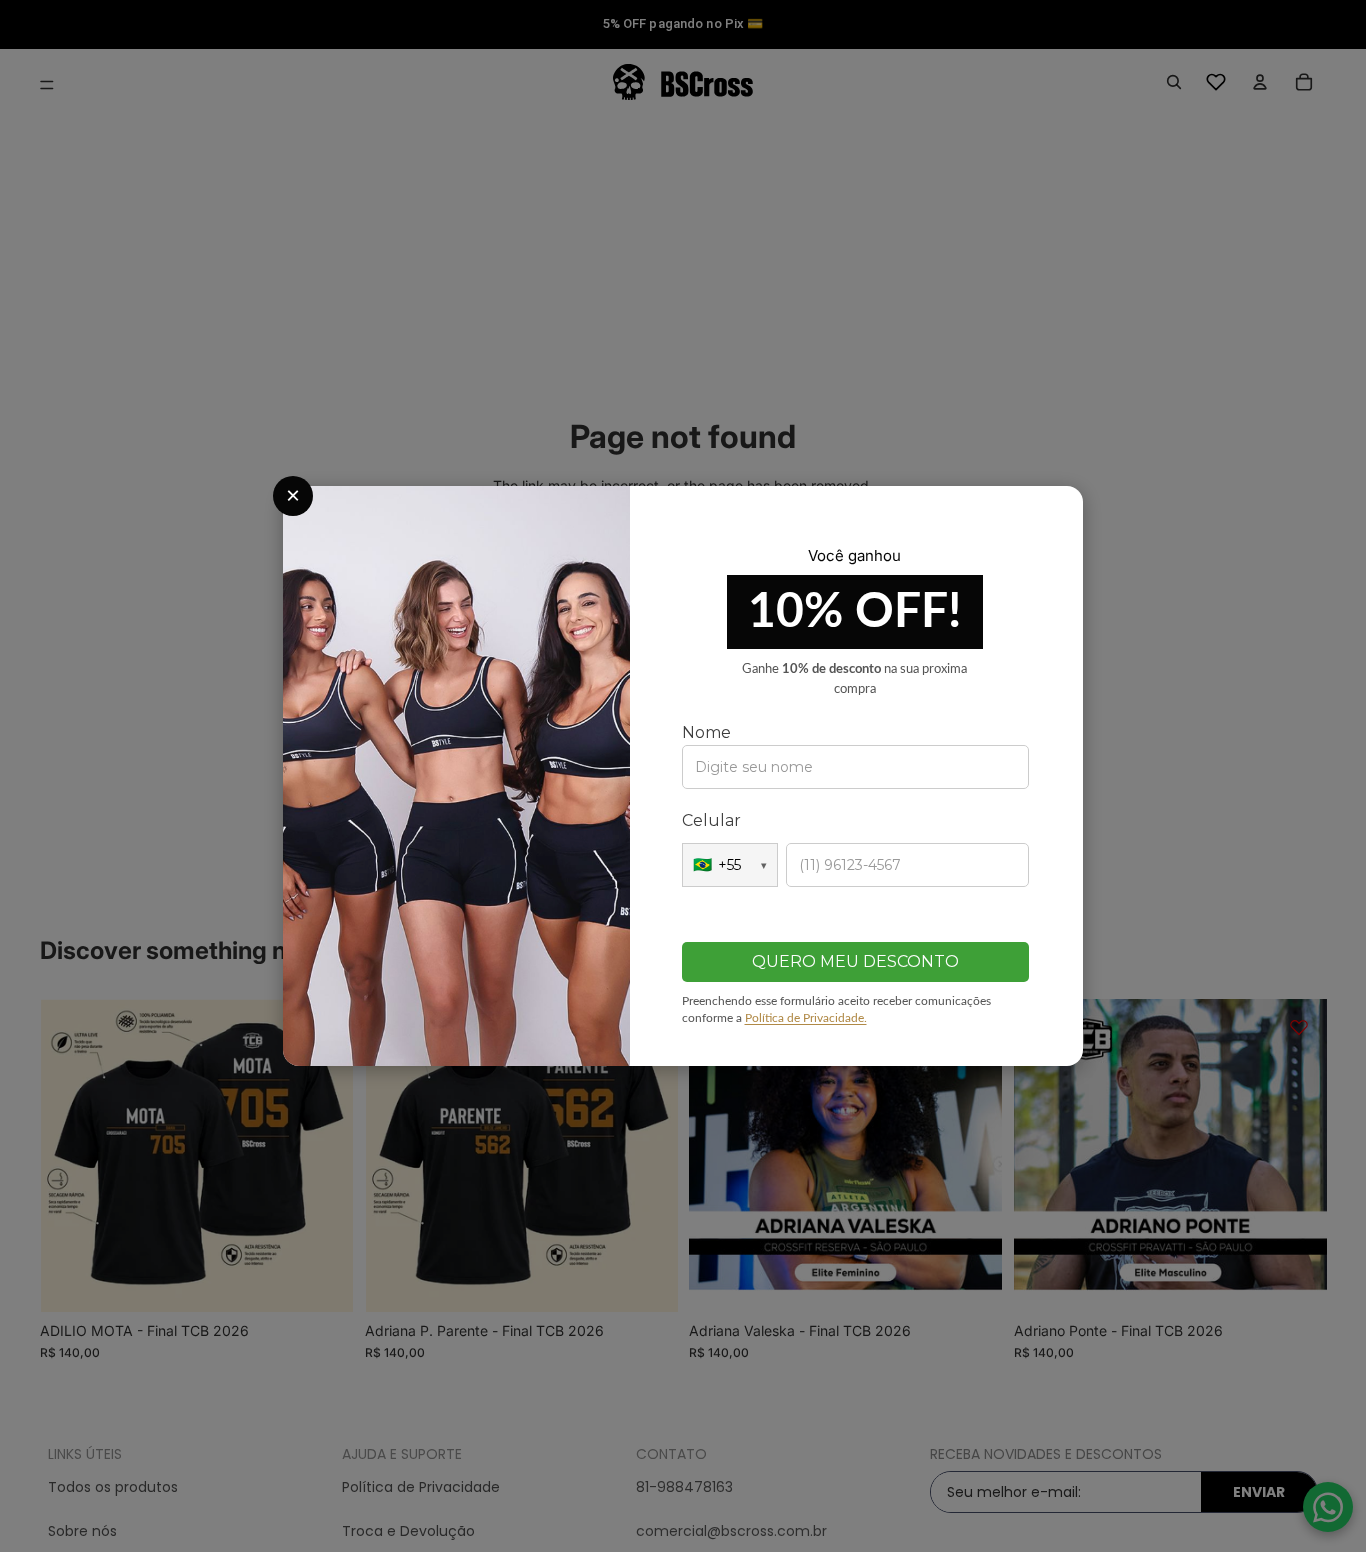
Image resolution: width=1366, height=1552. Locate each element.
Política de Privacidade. (806, 1018)
